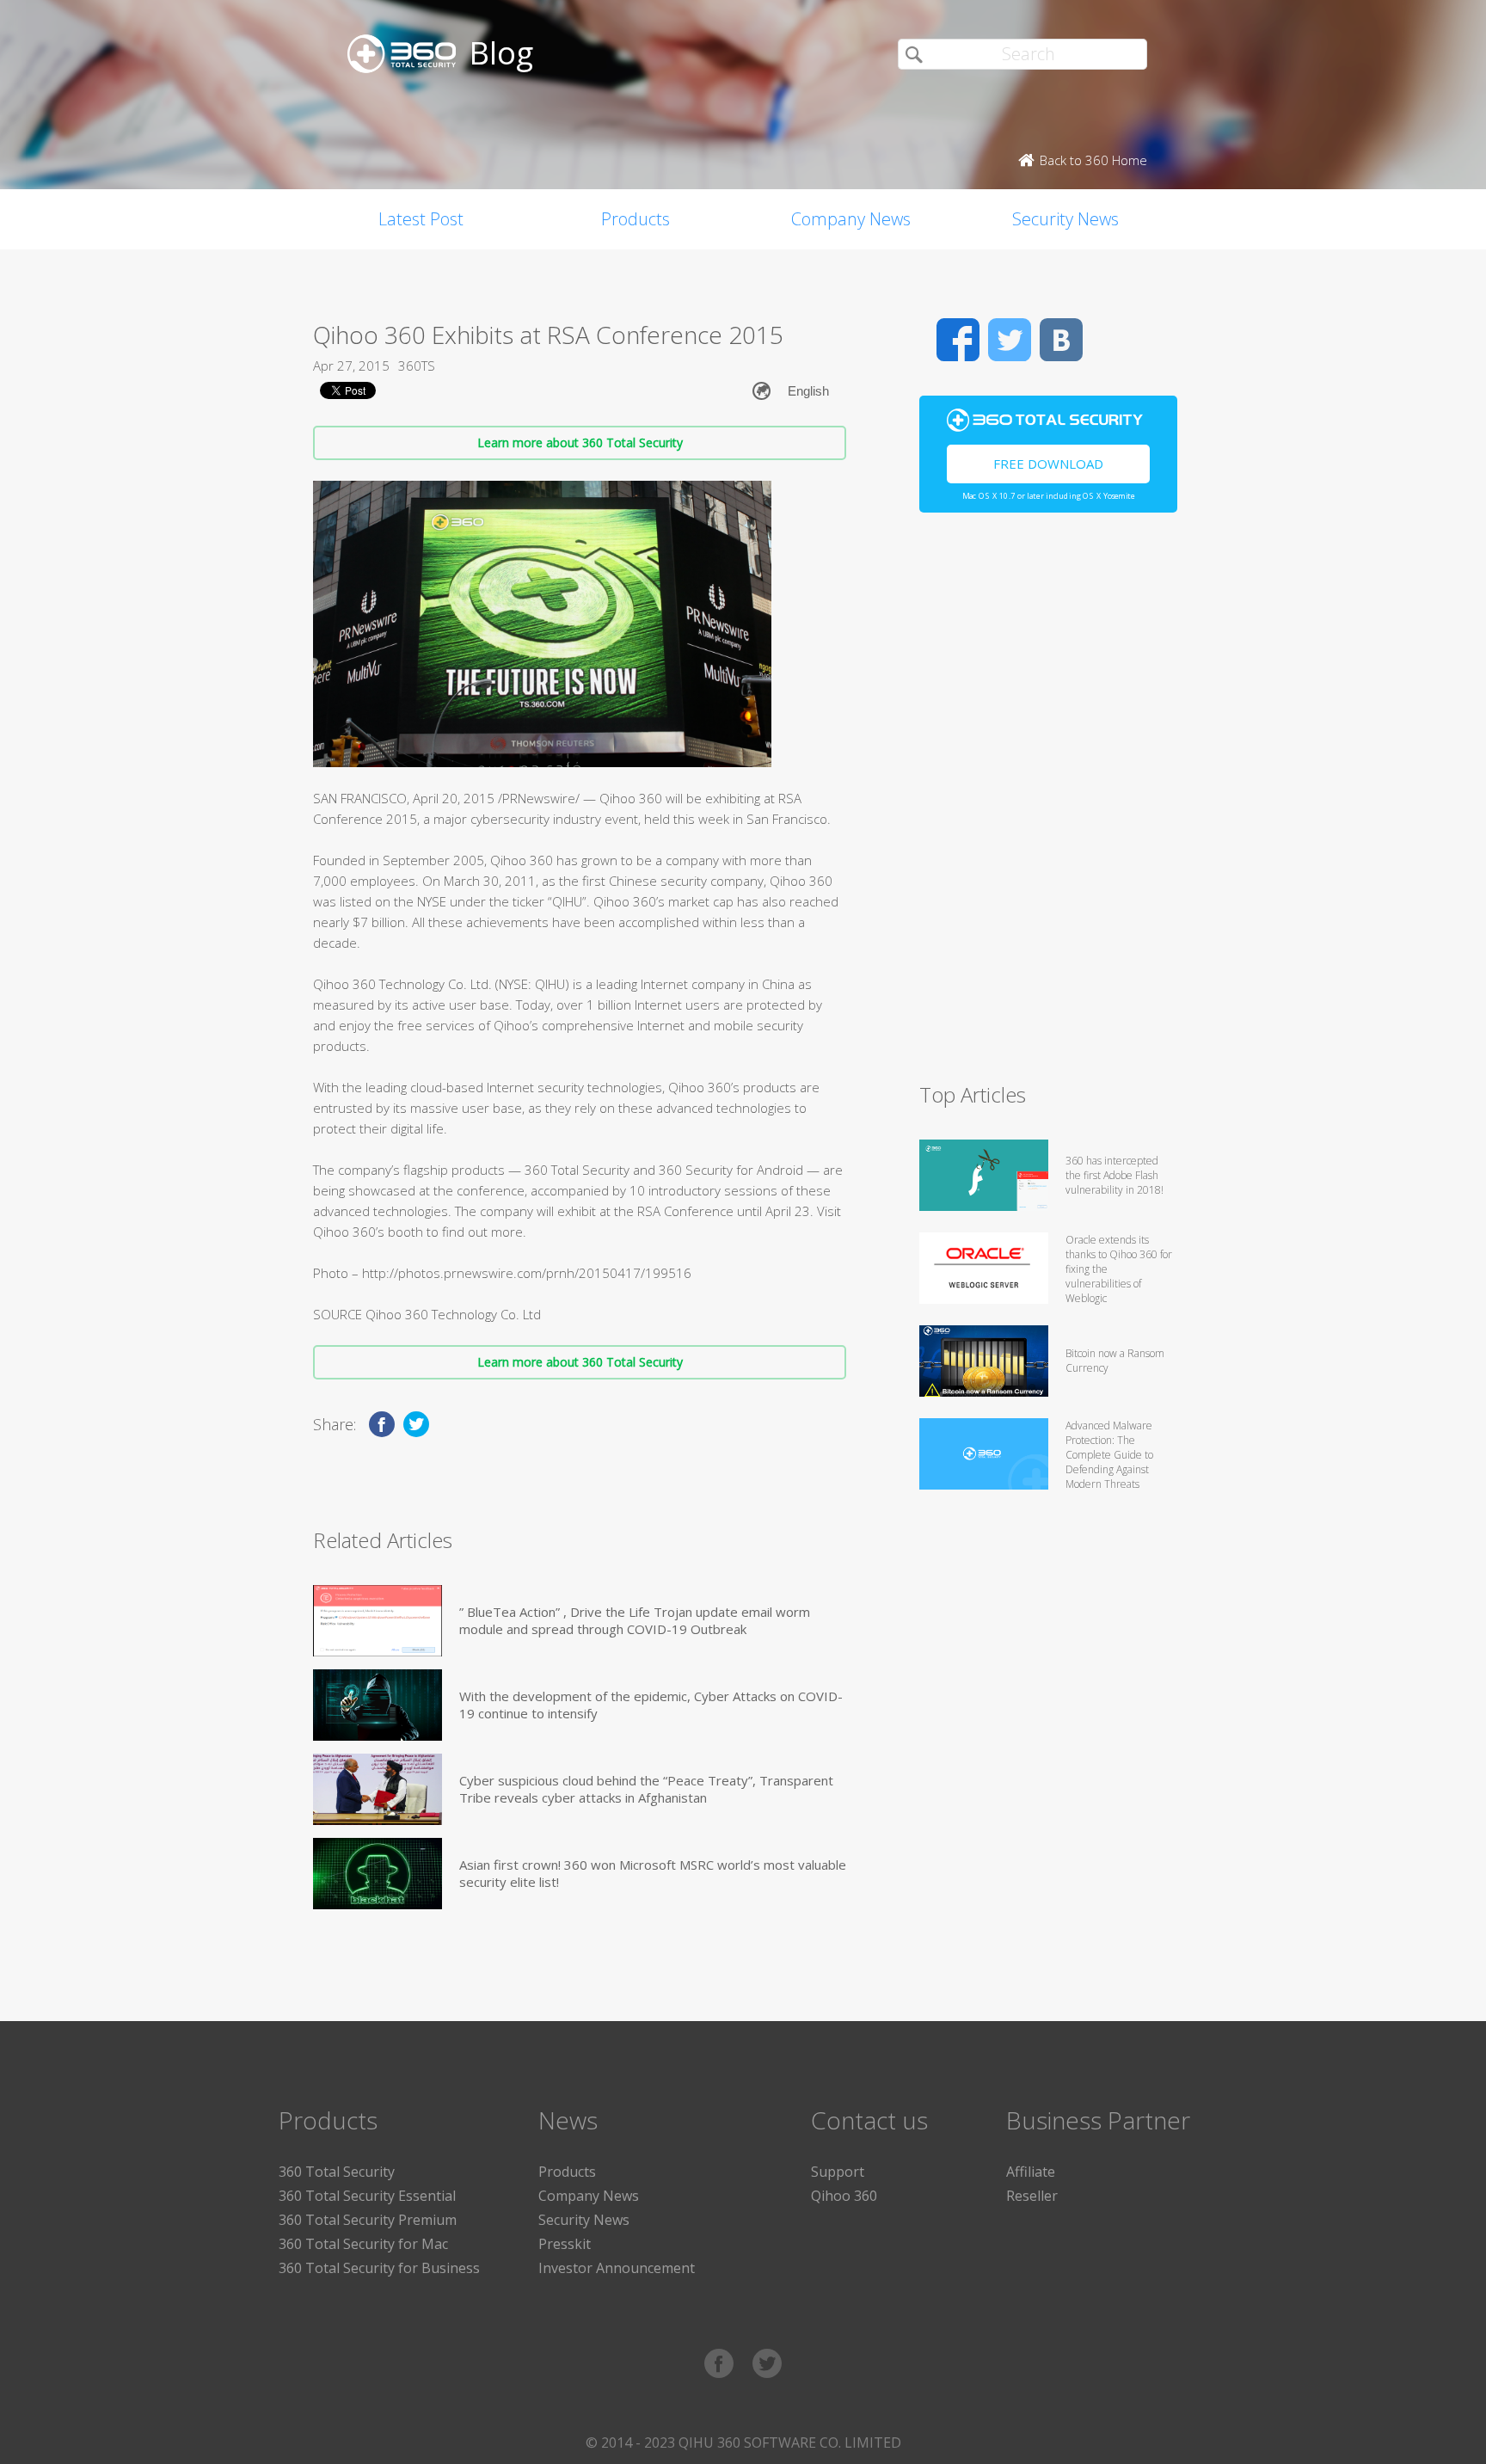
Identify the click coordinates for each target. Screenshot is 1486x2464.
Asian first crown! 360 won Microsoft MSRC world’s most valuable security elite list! (653, 1873)
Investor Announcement (617, 2268)
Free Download (1048, 464)
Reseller (1032, 2196)
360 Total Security (337, 2172)
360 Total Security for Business (379, 2268)
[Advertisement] (1048, 805)
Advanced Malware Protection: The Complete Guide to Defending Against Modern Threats (1109, 1455)
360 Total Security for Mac (363, 2244)
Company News (851, 219)
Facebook (958, 340)
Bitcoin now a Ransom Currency (1115, 1361)
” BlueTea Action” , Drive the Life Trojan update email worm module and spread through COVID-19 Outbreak (635, 1620)
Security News (1065, 219)
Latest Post (421, 219)
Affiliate (1031, 2172)
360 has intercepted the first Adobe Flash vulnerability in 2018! (1114, 1175)
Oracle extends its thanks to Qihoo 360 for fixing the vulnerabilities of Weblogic (1119, 1269)
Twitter (1010, 340)
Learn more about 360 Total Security (580, 442)
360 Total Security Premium (368, 2220)
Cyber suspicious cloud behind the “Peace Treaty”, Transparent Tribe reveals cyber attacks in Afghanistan (646, 1789)
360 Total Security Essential (367, 2196)
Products (636, 219)
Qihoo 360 (844, 2196)
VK (1061, 340)
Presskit (565, 2244)
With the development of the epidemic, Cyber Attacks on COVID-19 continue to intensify (651, 1705)
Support (838, 2172)
